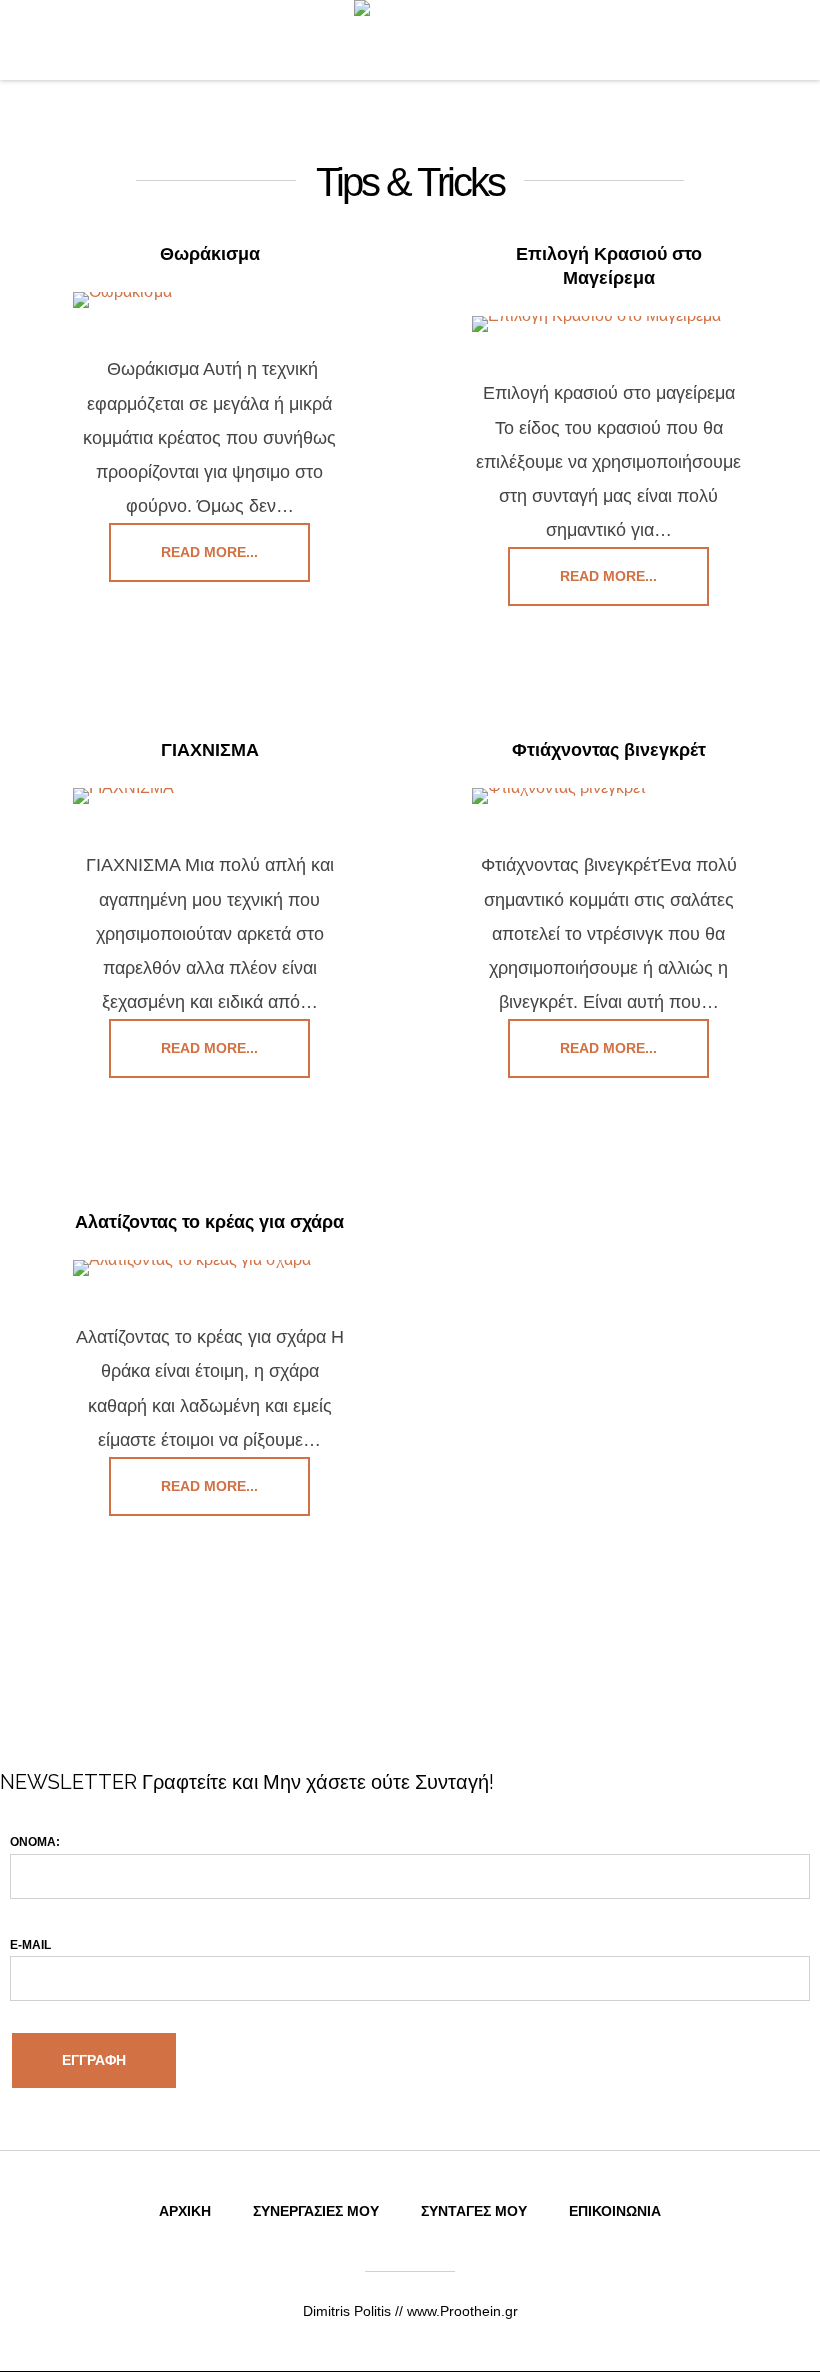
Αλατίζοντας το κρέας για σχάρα (209, 1222)
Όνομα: (35, 1842)
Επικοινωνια (615, 2211)
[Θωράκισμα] (209, 300)
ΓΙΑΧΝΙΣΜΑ (210, 750)
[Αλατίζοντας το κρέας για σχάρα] (209, 1268)
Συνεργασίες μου (316, 2211)
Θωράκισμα (210, 254)
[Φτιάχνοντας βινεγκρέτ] (608, 796)
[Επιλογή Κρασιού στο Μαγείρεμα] (608, 324)
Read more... (209, 552)
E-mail (30, 1945)
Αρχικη (185, 2211)
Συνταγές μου (474, 2211)
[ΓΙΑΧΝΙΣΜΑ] (209, 796)
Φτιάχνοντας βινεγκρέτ (609, 750)
